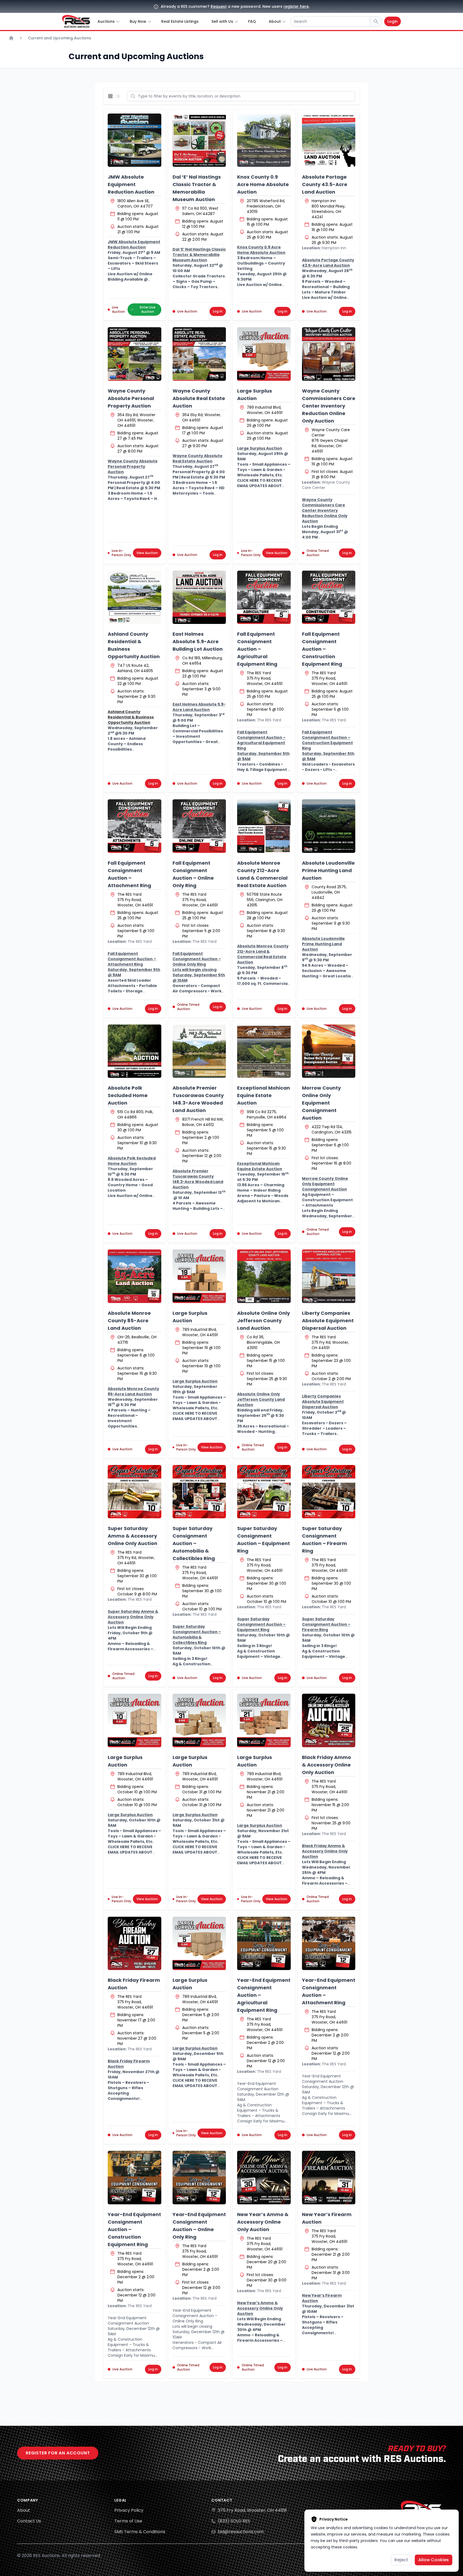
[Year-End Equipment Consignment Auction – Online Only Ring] (199, 2178)
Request (219, 6)
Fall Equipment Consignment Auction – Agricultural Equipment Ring (257, 649)
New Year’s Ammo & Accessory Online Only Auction (263, 2222)
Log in (218, 311)
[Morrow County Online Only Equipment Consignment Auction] (329, 1051)
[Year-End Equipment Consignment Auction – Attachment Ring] (329, 1944)
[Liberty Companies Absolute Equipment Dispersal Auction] (329, 1276)
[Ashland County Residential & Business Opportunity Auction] (135, 597)
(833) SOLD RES (234, 2521)
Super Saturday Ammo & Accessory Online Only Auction (132, 1536)
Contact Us (29, 2521)
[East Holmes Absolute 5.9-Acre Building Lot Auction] (199, 597)
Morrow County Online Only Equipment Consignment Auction (321, 1103)
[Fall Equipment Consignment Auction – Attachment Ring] (135, 826)
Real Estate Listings (180, 21)
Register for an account (58, 2453)
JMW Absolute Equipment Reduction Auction (131, 184)
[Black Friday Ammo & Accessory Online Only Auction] (329, 1720)
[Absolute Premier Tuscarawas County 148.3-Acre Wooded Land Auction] (199, 1051)
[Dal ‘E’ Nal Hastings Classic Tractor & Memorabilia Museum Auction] (199, 140)
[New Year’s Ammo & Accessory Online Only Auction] (264, 2178)
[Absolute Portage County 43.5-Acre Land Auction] (329, 140)
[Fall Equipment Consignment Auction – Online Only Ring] (199, 826)
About (24, 2510)
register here (296, 6)
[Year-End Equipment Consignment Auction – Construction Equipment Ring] (135, 2178)
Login (393, 21)
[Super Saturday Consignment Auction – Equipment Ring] (264, 1492)
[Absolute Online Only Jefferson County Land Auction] (264, 1276)
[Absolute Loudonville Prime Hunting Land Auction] (329, 826)
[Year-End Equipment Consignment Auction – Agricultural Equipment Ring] (264, 1944)
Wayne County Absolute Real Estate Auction (199, 398)
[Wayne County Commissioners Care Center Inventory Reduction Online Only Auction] (329, 354)
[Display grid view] (111, 96)
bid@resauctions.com (241, 2532)
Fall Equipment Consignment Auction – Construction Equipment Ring (322, 649)
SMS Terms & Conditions (140, 2532)
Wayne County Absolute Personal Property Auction (131, 398)
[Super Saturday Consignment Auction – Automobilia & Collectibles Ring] (199, 1492)
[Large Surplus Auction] (264, 354)
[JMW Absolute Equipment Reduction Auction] (135, 140)
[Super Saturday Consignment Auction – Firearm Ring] (329, 1492)
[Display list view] (119, 96)
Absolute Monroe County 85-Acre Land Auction (129, 1321)
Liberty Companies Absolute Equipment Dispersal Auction (328, 1321)
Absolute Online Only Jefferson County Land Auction (264, 1321)
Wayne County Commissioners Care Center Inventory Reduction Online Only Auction (329, 406)
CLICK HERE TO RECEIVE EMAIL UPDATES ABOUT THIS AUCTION (259, 486)
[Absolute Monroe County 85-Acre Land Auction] (135, 1276)
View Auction (147, 553)
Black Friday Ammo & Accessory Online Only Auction (326, 1765)
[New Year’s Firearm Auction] (329, 2178)
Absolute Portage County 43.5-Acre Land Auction (325, 184)
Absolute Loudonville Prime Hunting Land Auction (328, 870)
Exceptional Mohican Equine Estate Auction (264, 1095)
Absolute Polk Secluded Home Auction (128, 1095)
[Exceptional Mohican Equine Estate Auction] (264, 1051)
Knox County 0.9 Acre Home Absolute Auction (263, 184)
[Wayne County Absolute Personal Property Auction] (135, 354)
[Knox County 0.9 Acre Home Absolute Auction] (264, 140)
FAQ (252, 21)
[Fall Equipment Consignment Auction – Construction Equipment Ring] (329, 597)
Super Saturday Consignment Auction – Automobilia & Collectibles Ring (194, 1543)
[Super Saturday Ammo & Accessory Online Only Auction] (135, 1492)
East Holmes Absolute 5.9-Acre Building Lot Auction (198, 641)
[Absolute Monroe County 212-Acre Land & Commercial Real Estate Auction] (264, 826)
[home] (76, 21)
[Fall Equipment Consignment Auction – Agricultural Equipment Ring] (264, 597)
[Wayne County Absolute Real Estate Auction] (199, 354)
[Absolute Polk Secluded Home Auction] (135, 1051)
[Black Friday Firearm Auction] (135, 1944)
